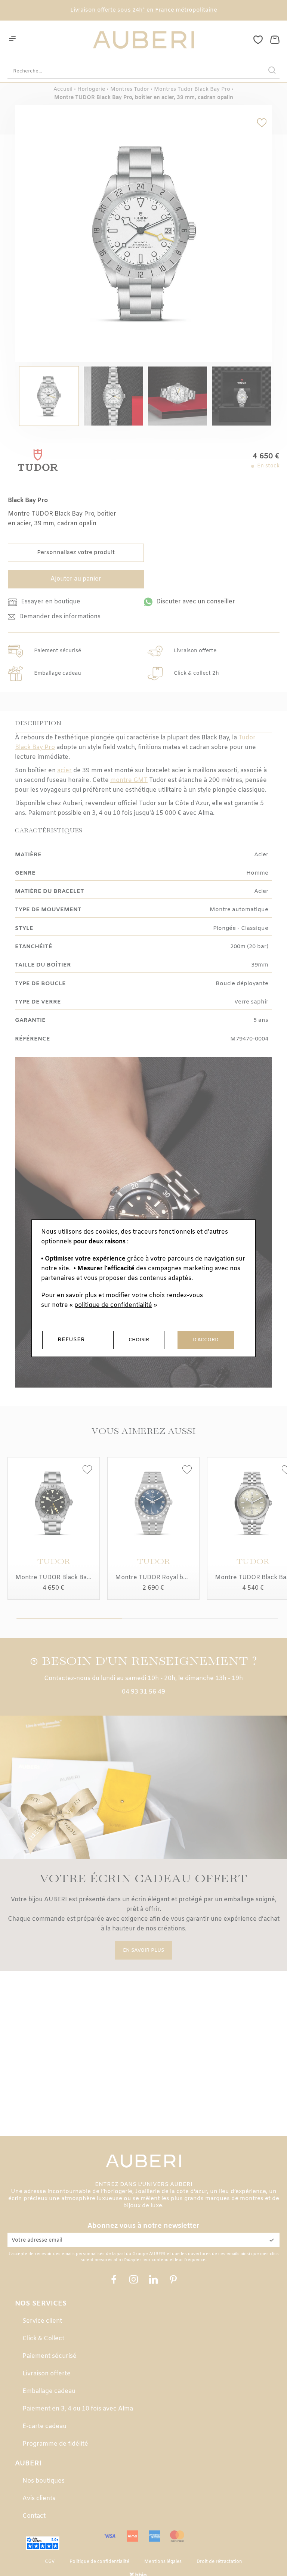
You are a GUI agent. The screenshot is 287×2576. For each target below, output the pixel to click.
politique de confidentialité (113, 1305)
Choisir (139, 1340)
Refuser (71, 1340)
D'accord (206, 1340)
